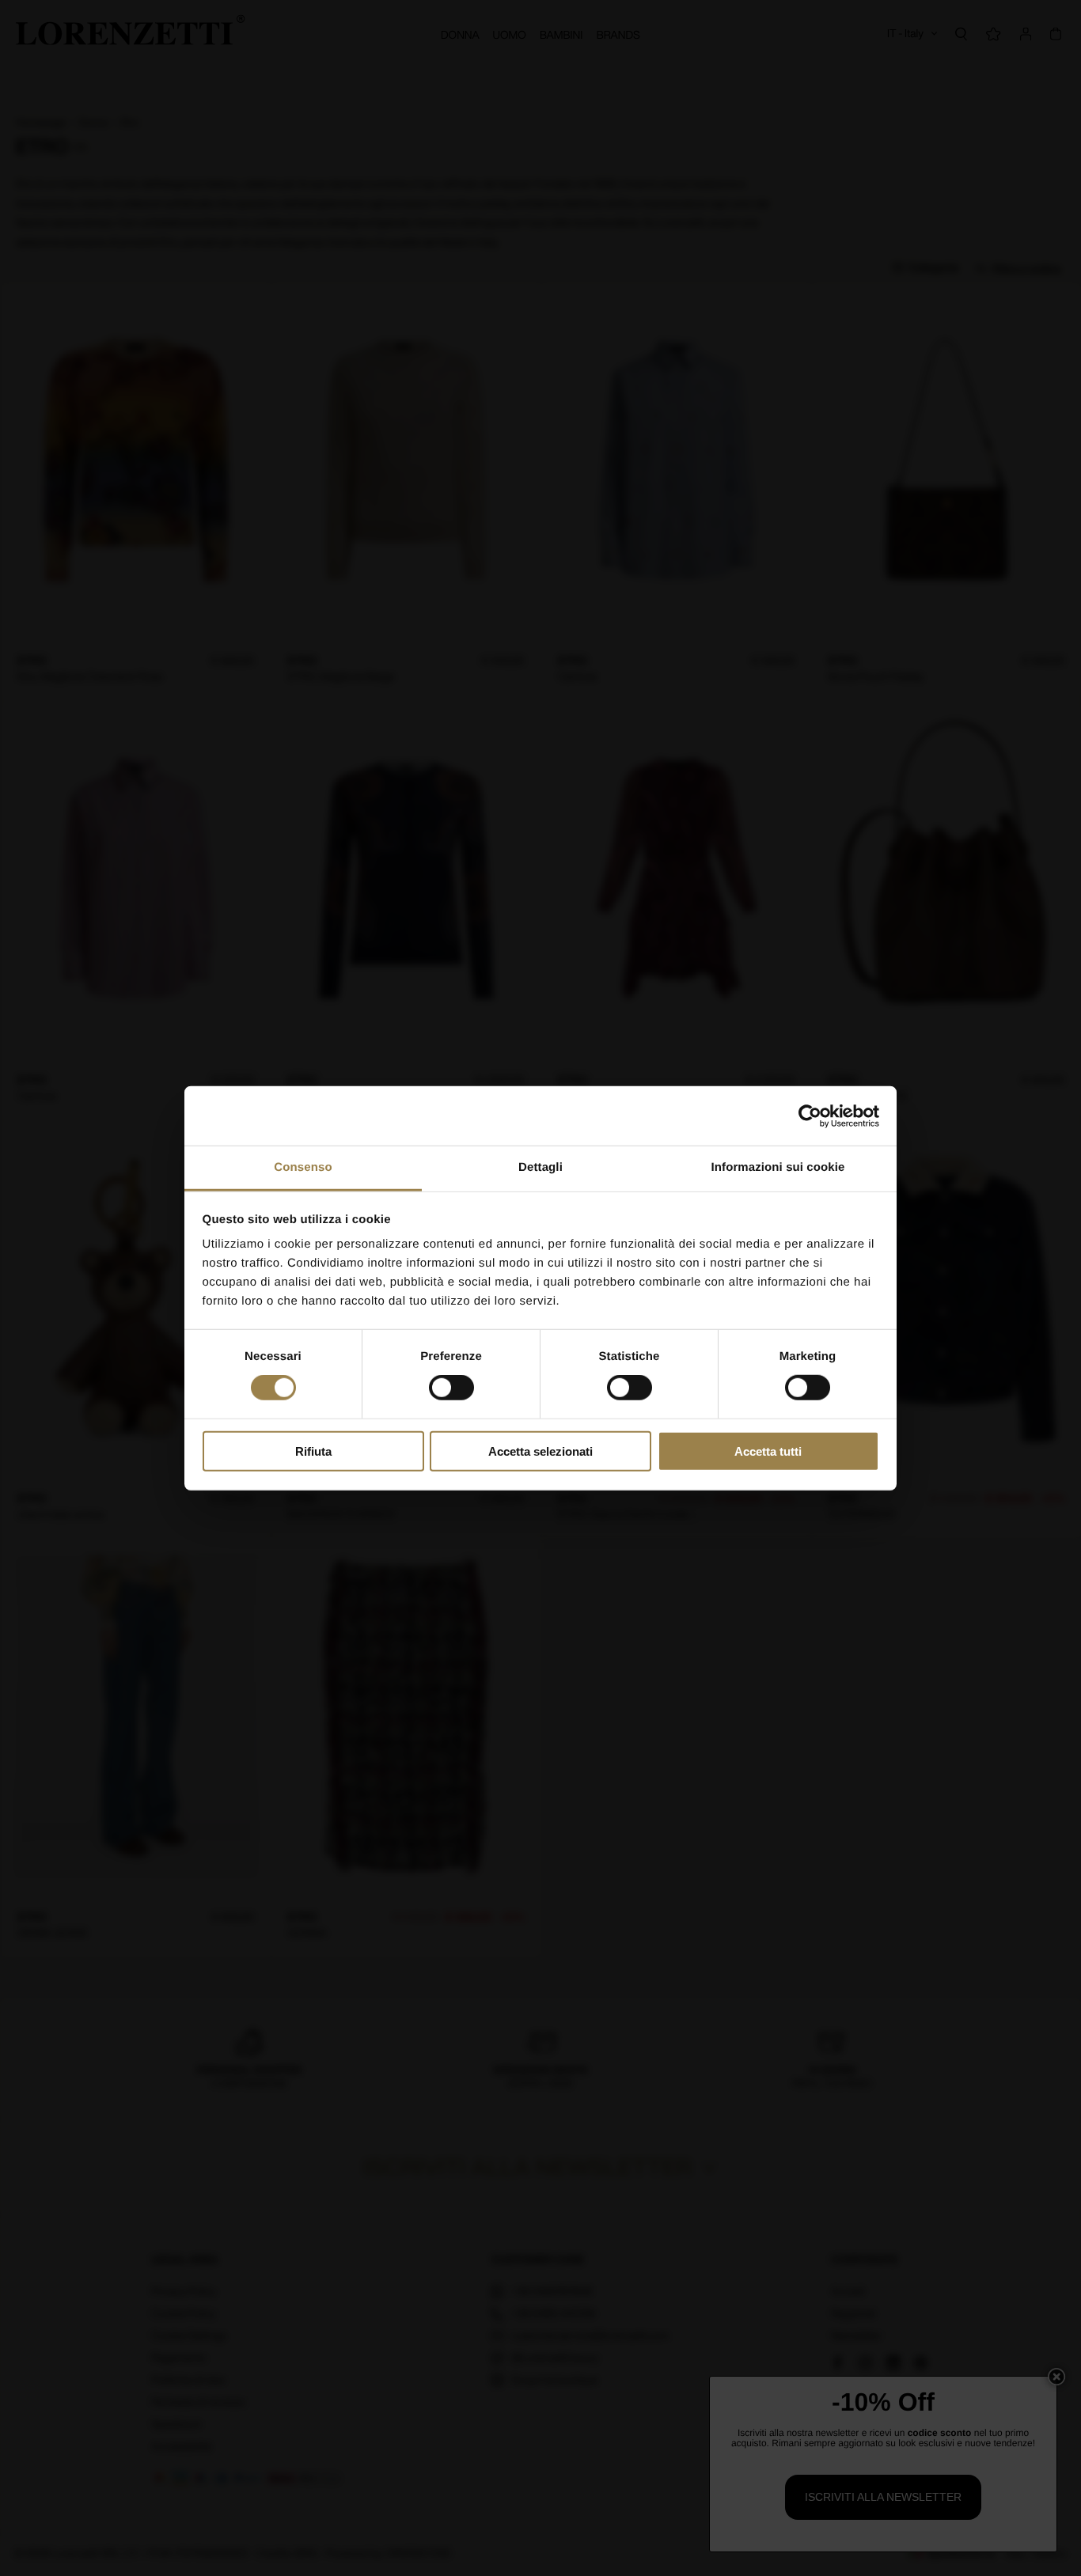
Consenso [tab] (303, 1167)
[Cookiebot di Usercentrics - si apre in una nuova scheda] (810, 1116)
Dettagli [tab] (540, 1167)
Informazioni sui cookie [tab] (778, 1167)
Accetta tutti (768, 1451)
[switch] (451, 1388)
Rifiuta (313, 1451)
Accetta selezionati (540, 1451)
